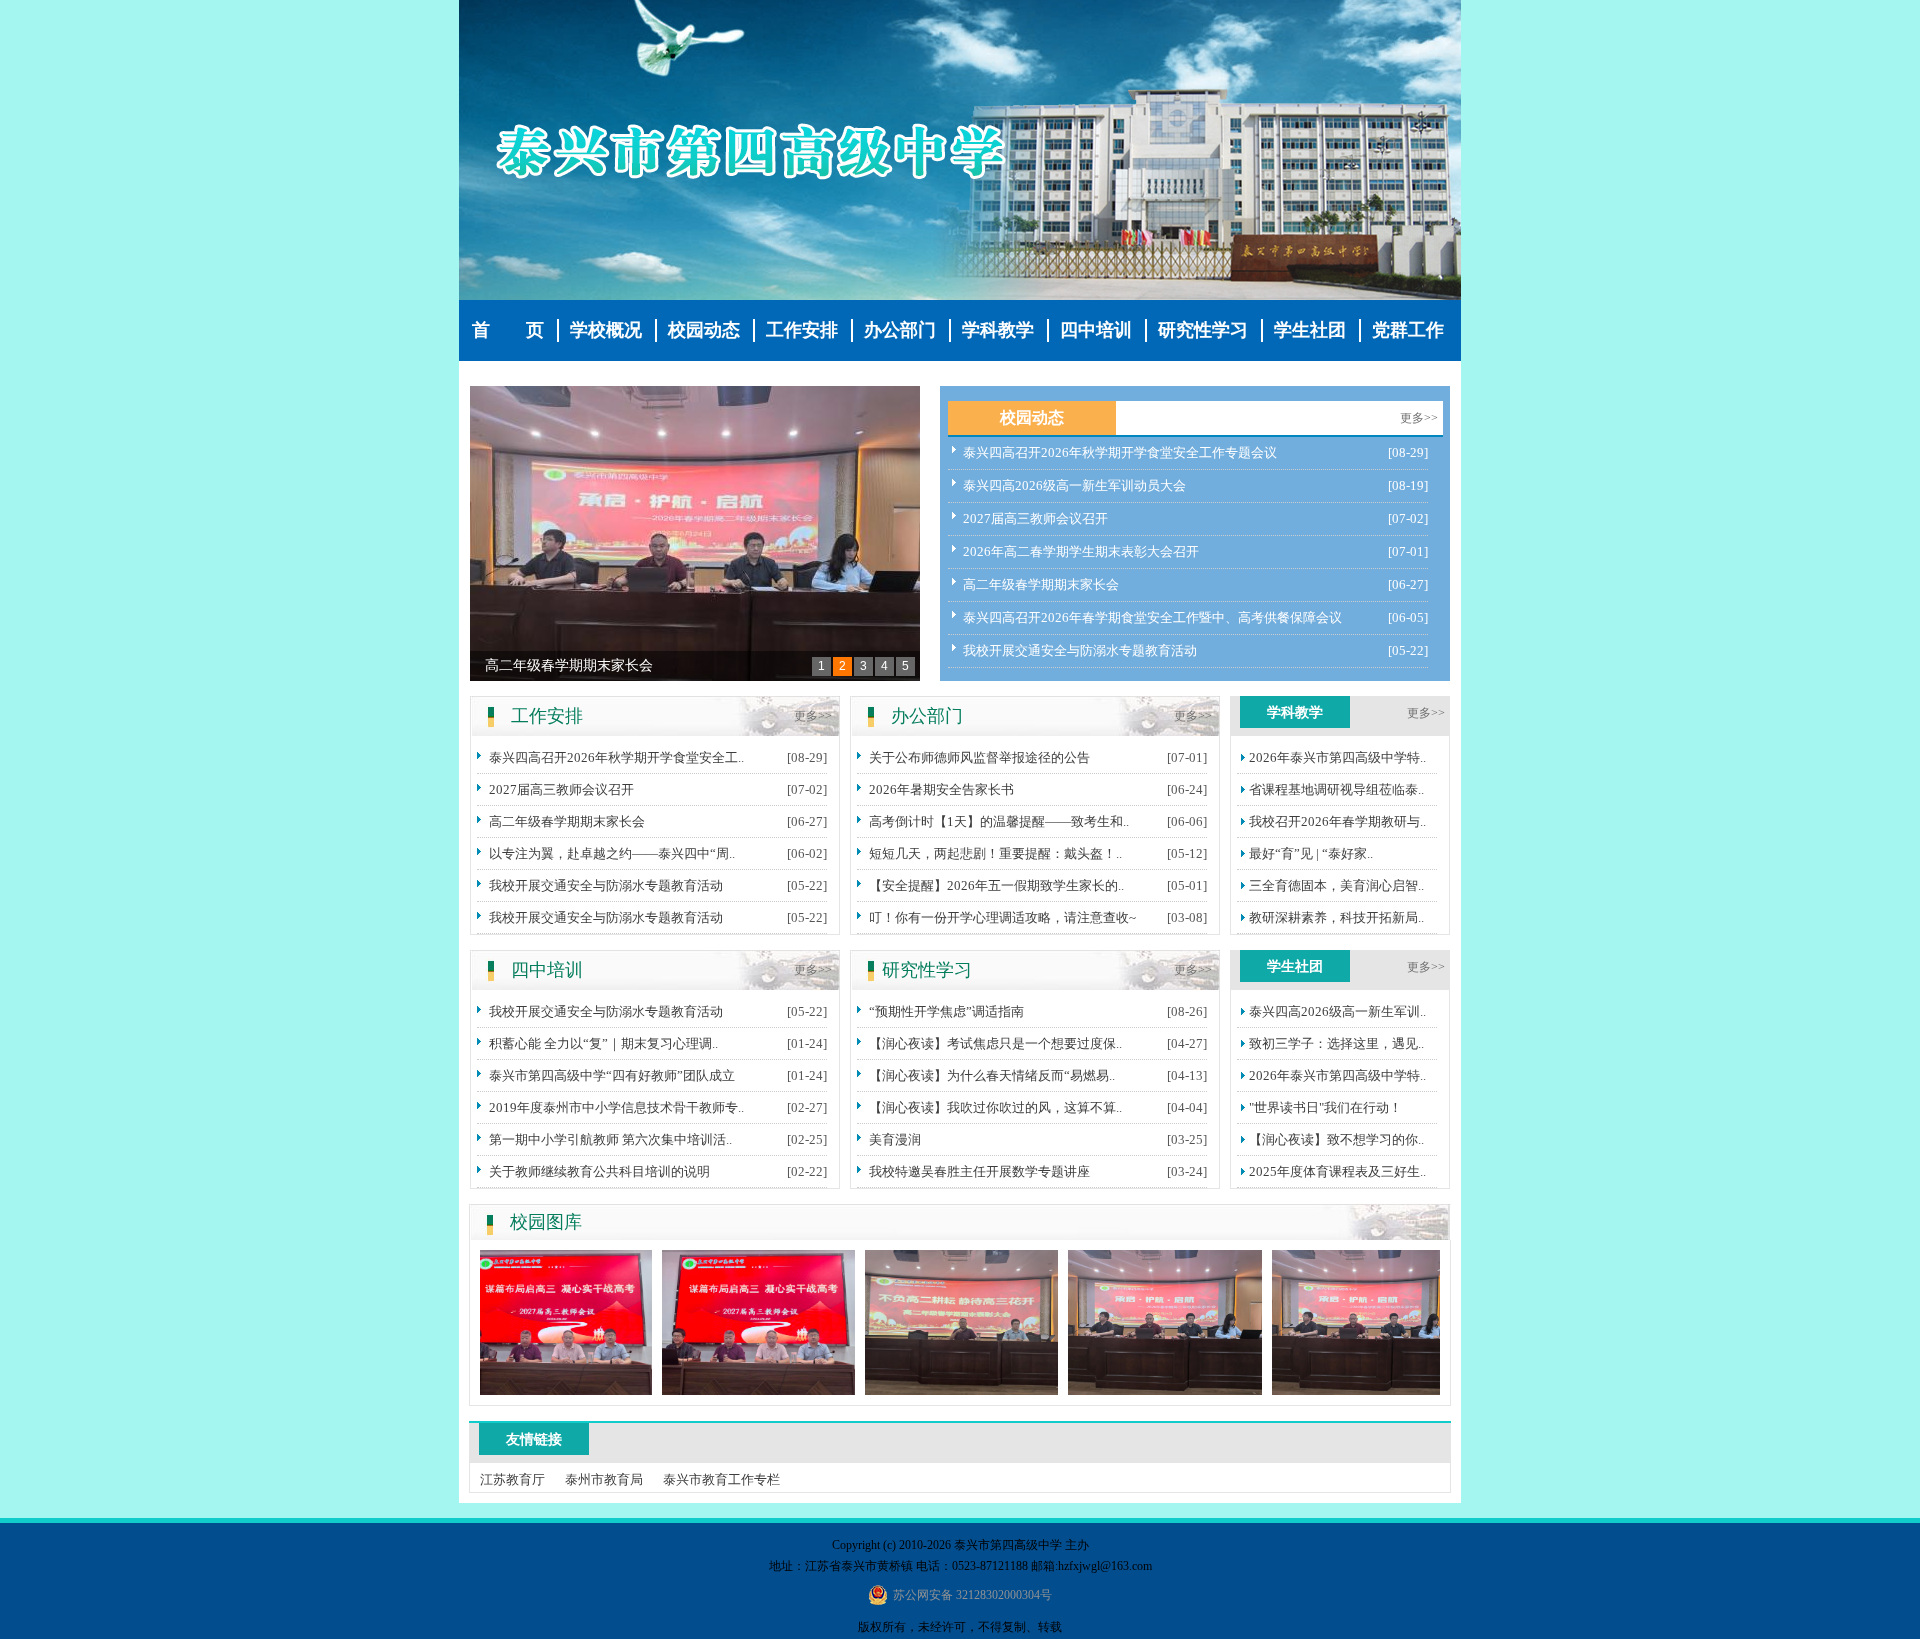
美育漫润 (895, 1139)
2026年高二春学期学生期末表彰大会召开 (1081, 551)
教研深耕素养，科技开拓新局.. (1336, 917)
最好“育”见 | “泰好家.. (1311, 853)
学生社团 (1310, 330)
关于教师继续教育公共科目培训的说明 (599, 1171)
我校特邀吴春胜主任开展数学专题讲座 (979, 1171)
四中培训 (1096, 330)
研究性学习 (1203, 330)
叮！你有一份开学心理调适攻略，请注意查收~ (1002, 917)
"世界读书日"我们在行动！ (1325, 1107)
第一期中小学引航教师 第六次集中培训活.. (610, 1139)
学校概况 (606, 330)
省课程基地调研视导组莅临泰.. (1336, 789)
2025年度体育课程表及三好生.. (1337, 1171)
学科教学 (998, 330)
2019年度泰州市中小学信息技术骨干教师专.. (616, 1107)
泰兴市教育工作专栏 (721, 1479)
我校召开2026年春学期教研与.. (1337, 821)
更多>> (1419, 418)
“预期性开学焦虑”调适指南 (946, 1011)
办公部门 (900, 330)
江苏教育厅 (512, 1479)
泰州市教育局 (604, 1479)
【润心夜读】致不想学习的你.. (1336, 1139)
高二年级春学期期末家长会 (569, 665)
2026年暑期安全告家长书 (941, 789)
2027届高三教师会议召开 (1035, 518)
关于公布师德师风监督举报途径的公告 (979, 757)
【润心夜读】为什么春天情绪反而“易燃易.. (992, 1075)
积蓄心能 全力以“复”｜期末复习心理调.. (603, 1043)
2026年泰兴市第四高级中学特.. (1337, 757)
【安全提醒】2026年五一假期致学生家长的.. (996, 885)
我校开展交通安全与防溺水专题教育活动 (1080, 650)
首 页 (508, 330)
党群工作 (1408, 330)
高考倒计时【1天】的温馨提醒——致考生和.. (999, 821)
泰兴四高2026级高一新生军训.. (1337, 1011)
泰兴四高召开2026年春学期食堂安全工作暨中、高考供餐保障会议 (1152, 617)
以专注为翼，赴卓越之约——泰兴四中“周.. (612, 853)
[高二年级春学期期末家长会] (695, 533)
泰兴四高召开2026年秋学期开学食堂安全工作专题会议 (1120, 452)
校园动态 (704, 330)
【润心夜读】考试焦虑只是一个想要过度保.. (995, 1043)
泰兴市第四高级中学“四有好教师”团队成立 (612, 1075)
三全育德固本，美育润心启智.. (1336, 885)
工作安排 (802, 330)
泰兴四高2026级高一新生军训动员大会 (1074, 485)
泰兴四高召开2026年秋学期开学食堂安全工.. (616, 757)
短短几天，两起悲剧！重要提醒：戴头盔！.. (995, 853)
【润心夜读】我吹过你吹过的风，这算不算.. (995, 1107)
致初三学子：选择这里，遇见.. (1336, 1043)
